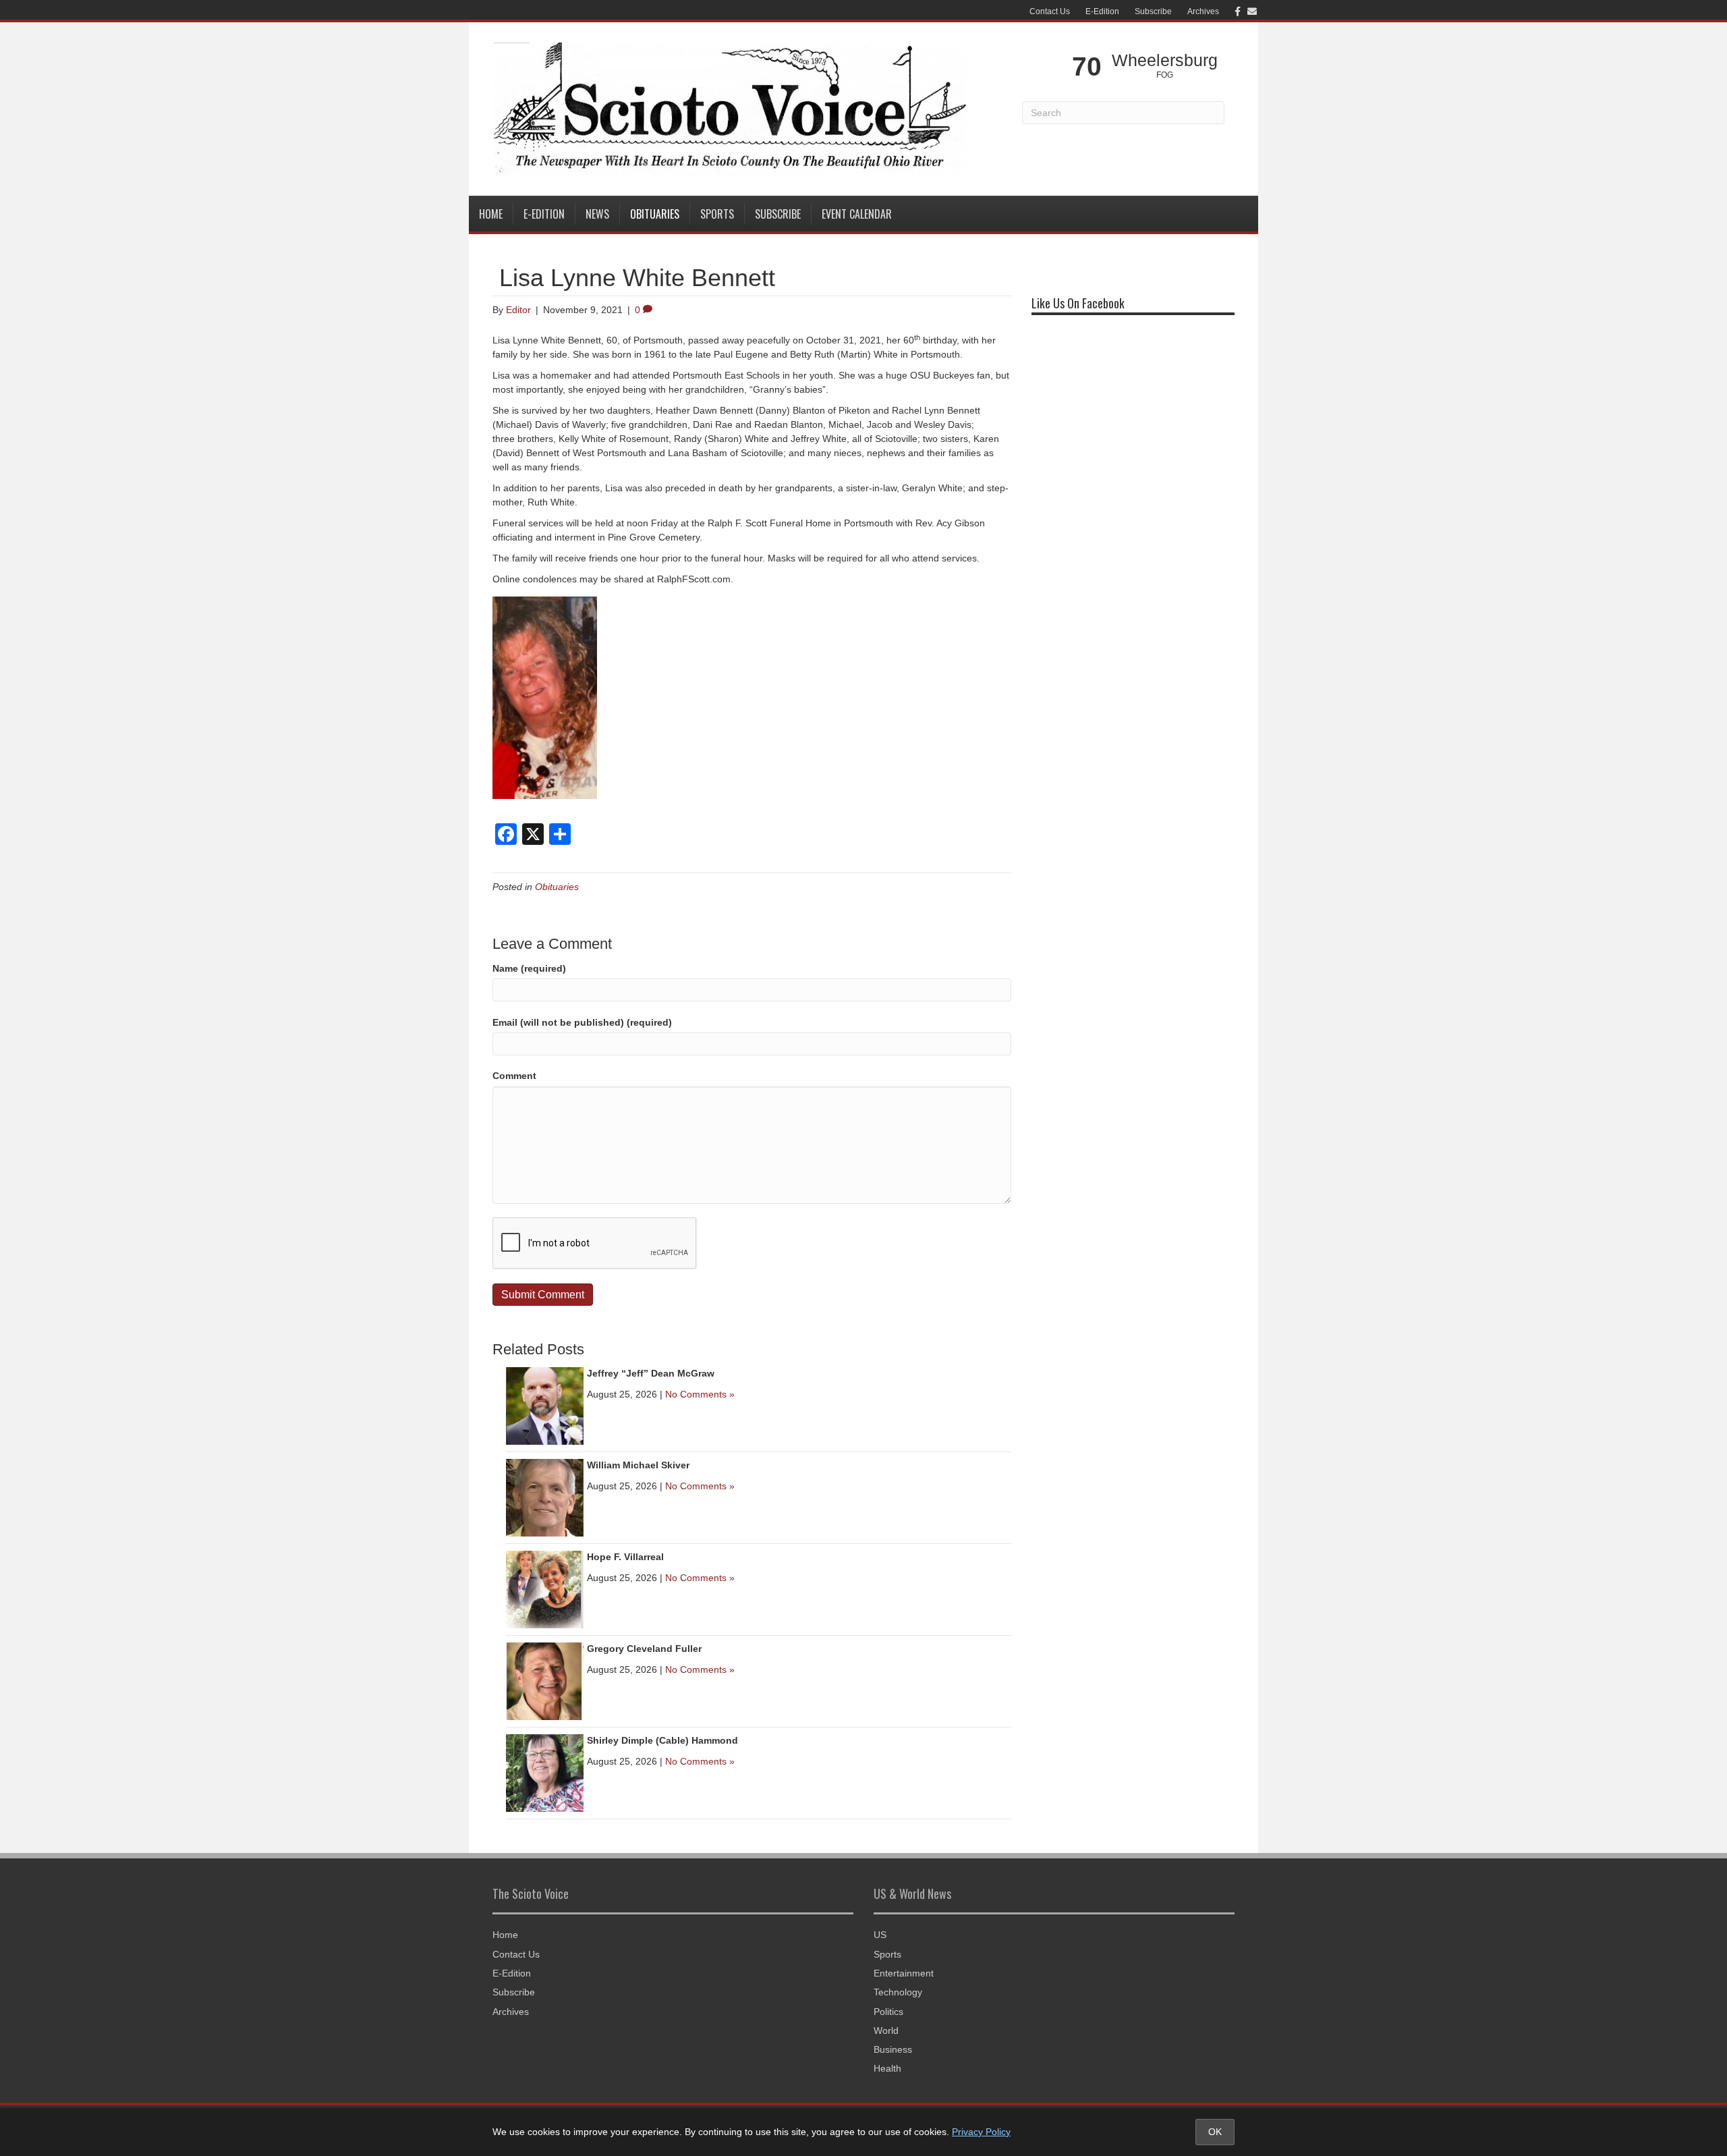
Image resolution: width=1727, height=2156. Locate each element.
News (597, 214)
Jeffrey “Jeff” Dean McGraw (651, 1373)
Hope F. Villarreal (625, 1557)
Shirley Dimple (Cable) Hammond (662, 1740)
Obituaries (655, 214)
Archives (1203, 11)
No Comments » (700, 1394)
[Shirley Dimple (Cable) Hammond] (545, 1772)
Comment (514, 1076)
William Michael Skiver (638, 1465)
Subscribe (1153, 11)
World (886, 2030)
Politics (888, 2012)
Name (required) (529, 968)
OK (1215, 2132)
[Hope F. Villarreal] (545, 1588)
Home (491, 214)
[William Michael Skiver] (545, 1497)
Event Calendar (857, 214)
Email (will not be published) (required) (582, 1022)
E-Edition (1102, 11)
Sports (717, 214)
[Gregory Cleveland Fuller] (545, 1680)
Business (893, 2049)
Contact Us (1050, 11)
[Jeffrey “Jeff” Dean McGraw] (545, 1405)
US (880, 1935)
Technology (898, 1992)
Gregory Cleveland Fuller (644, 1649)
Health (887, 2068)
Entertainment (904, 1973)
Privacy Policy (981, 2132)
